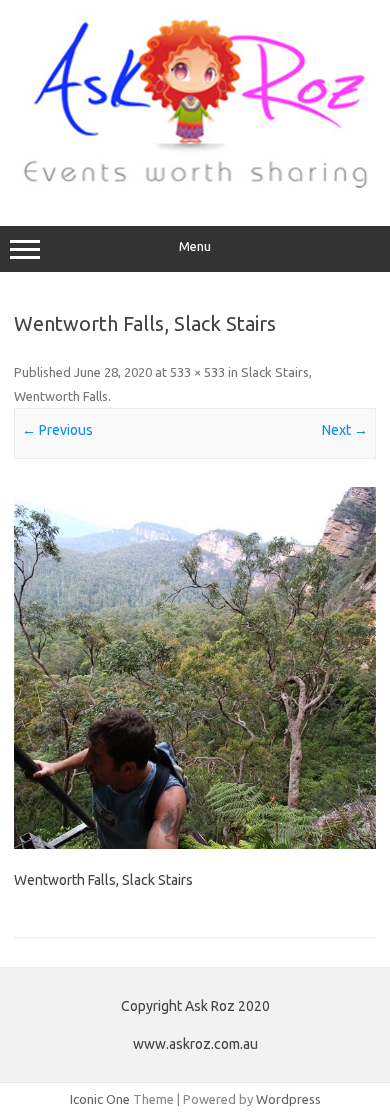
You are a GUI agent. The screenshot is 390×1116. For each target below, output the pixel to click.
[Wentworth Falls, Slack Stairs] (195, 668)
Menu (195, 246)
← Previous (57, 430)
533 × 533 (197, 372)
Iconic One (100, 1099)
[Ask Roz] (195, 184)
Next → (345, 430)
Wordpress (288, 1099)
